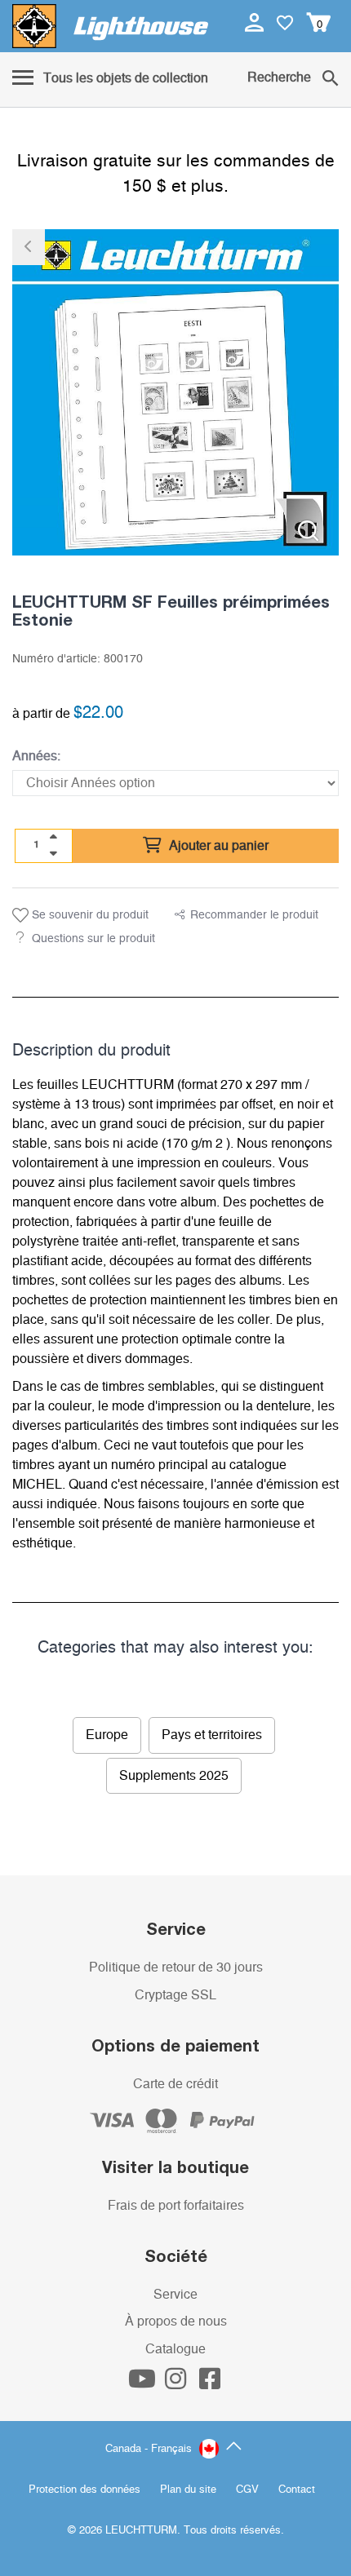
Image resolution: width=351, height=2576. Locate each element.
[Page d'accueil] (110, 26)
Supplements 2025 (174, 1776)
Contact (297, 2490)
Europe (107, 1735)
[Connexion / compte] (256, 22)
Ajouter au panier (217, 846)
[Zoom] (308, 531)
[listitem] (175, 392)
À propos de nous (176, 2321)
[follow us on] (144, 2383)
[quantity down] (53, 853)
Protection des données (84, 2490)
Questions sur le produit (93, 939)
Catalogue (175, 2349)
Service (175, 2295)
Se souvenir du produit (89, 915)
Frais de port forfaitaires (176, 2206)
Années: (36, 756)
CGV (247, 2490)
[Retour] (29, 247)
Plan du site (188, 2490)
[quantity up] (53, 837)
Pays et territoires (212, 1735)
